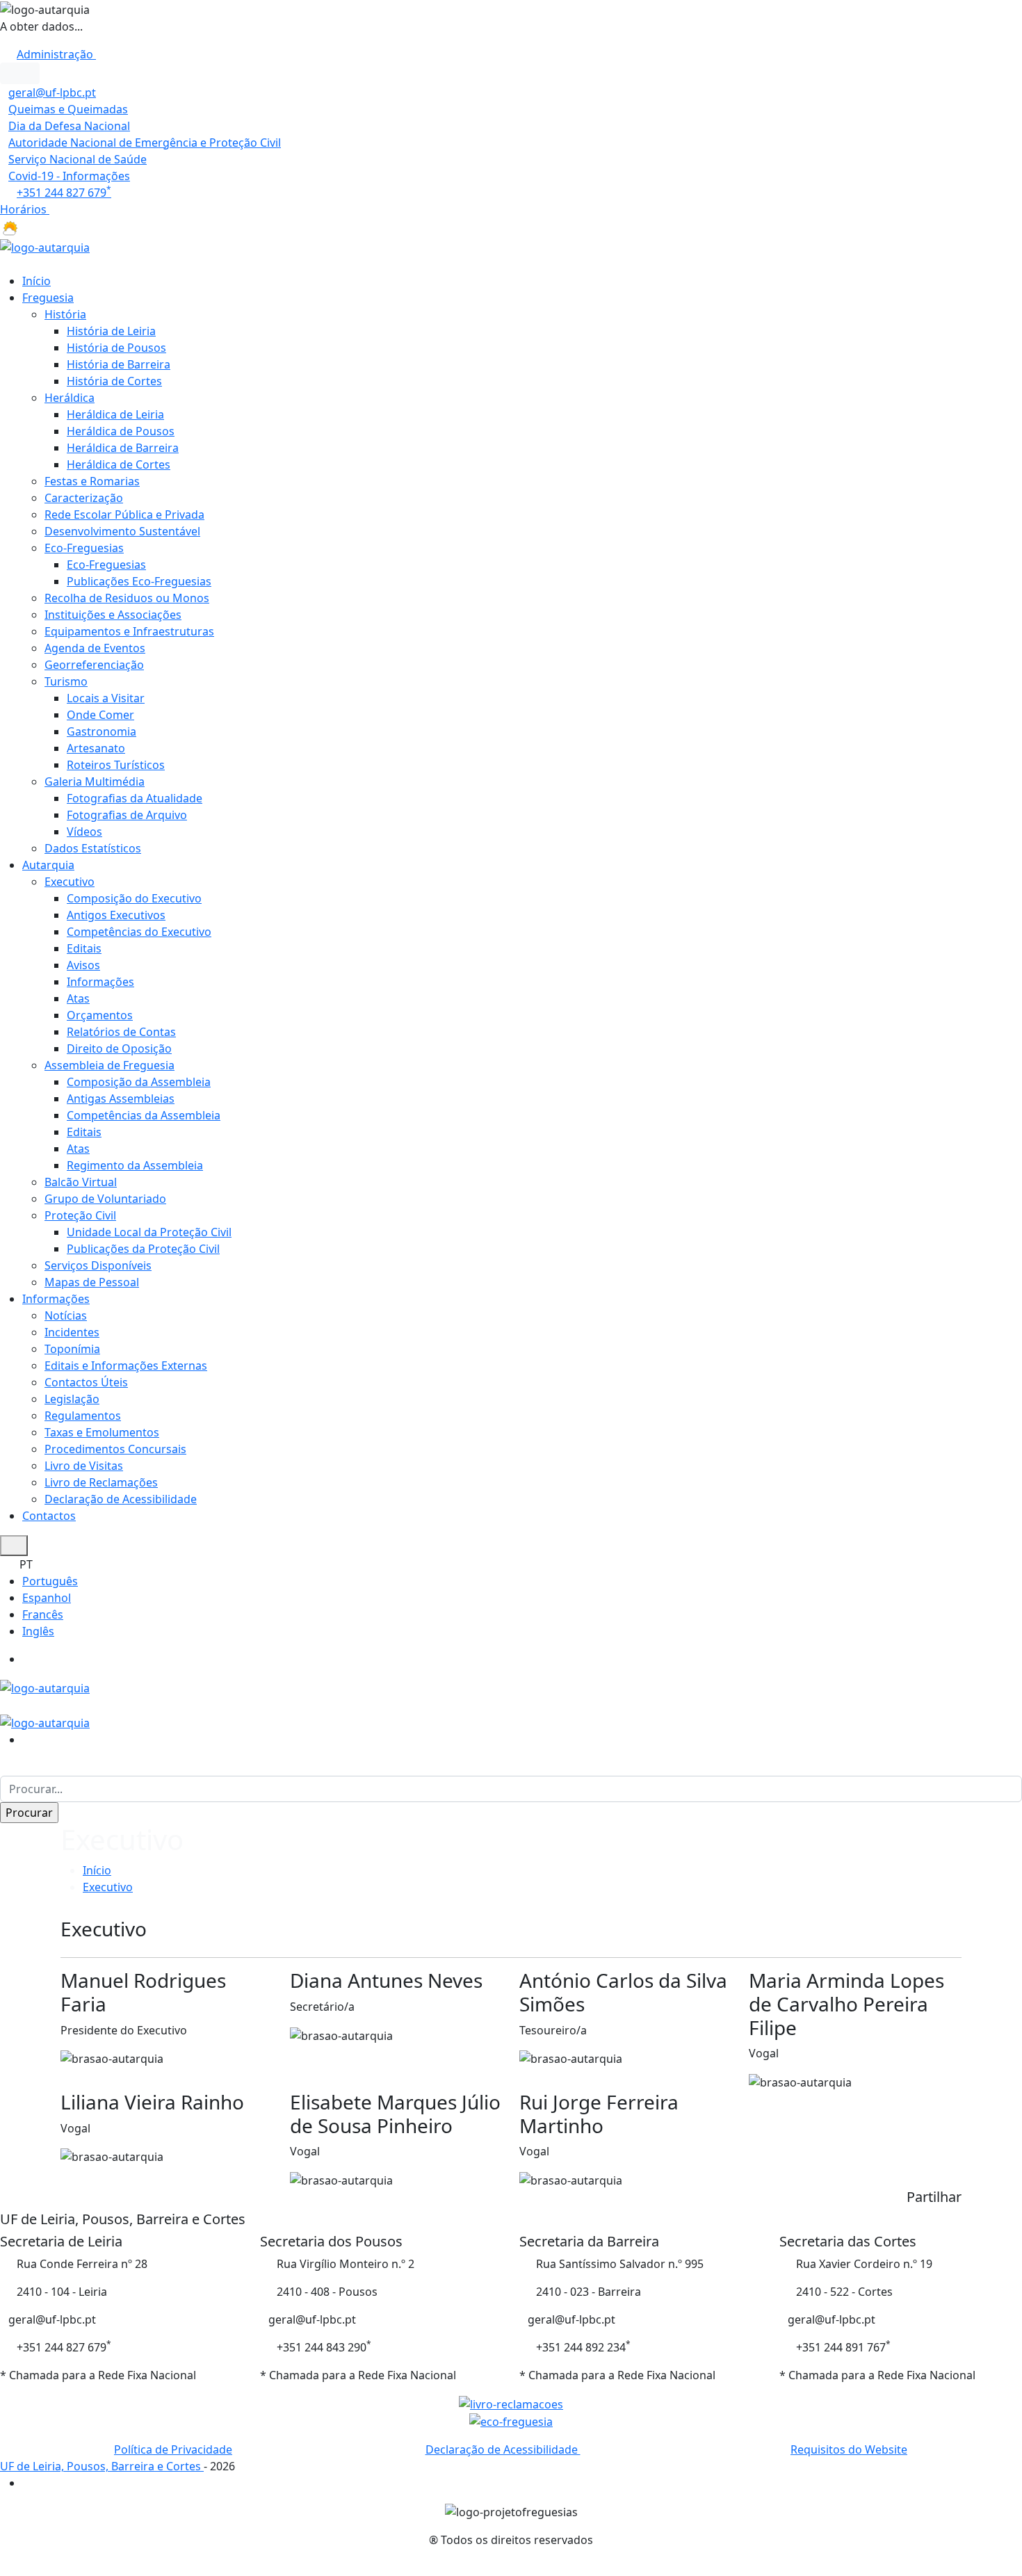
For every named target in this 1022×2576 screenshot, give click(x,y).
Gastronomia (102, 731)
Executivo (70, 882)
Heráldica (70, 398)
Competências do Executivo (139, 932)
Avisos (83, 965)
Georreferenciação (94, 665)
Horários (25, 209)
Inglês (38, 1631)
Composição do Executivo (134, 898)
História (65, 314)
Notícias (66, 1315)
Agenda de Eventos (95, 648)
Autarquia (48, 865)
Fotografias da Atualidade (135, 798)
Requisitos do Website (849, 2449)
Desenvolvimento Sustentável (122, 531)
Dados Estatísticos (93, 848)
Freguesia (48, 298)
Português (50, 1581)
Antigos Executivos (116, 915)
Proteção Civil (80, 1215)
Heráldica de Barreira (123, 448)
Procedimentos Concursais (115, 1449)
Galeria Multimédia (95, 781)
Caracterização (84, 498)
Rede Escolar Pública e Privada (124, 515)
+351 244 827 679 (64, 193)
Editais (84, 948)
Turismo (66, 681)
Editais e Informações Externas (126, 1366)
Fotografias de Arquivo (127, 815)
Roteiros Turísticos (116, 765)
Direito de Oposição (119, 1048)
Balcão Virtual (81, 1182)
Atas (78, 998)
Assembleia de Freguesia (109, 1065)
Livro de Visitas (84, 1466)
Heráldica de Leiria (115, 414)
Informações (100, 982)
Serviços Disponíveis (98, 1265)
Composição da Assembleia (139, 1082)
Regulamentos (83, 1416)
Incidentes (72, 1332)
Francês (43, 1614)
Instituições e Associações (113, 615)
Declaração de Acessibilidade (121, 1499)
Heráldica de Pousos (121, 431)
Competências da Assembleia (144, 1115)
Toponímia (72, 1349)
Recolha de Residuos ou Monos (127, 598)
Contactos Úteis (86, 1382)
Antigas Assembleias (121, 1099)
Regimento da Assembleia (135, 1165)
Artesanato (96, 748)
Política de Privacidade (173, 2449)
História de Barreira (119, 364)
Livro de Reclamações (101, 1482)
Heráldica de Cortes (119, 464)
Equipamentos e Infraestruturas (129, 631)
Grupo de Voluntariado (105, 1199)
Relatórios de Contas (121, 1032)
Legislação (72, 1399)
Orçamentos (100, 1015)
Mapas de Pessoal (92, 1282)
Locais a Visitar (106, 698)
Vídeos (84, 832)
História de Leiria (111, 331)
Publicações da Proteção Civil (143, 1249)
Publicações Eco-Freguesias (139, 581)
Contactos (49, 1516)
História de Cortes (114, 381)
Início (36, 281)
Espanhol (47, 1598)
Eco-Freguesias (84, 548)
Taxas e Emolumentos (102, 1432)
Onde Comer (100, 715)
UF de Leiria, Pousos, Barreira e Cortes (102, 2466)
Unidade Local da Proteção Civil (149, 1232)
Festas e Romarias (92, 481)
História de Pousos (116, 348)
